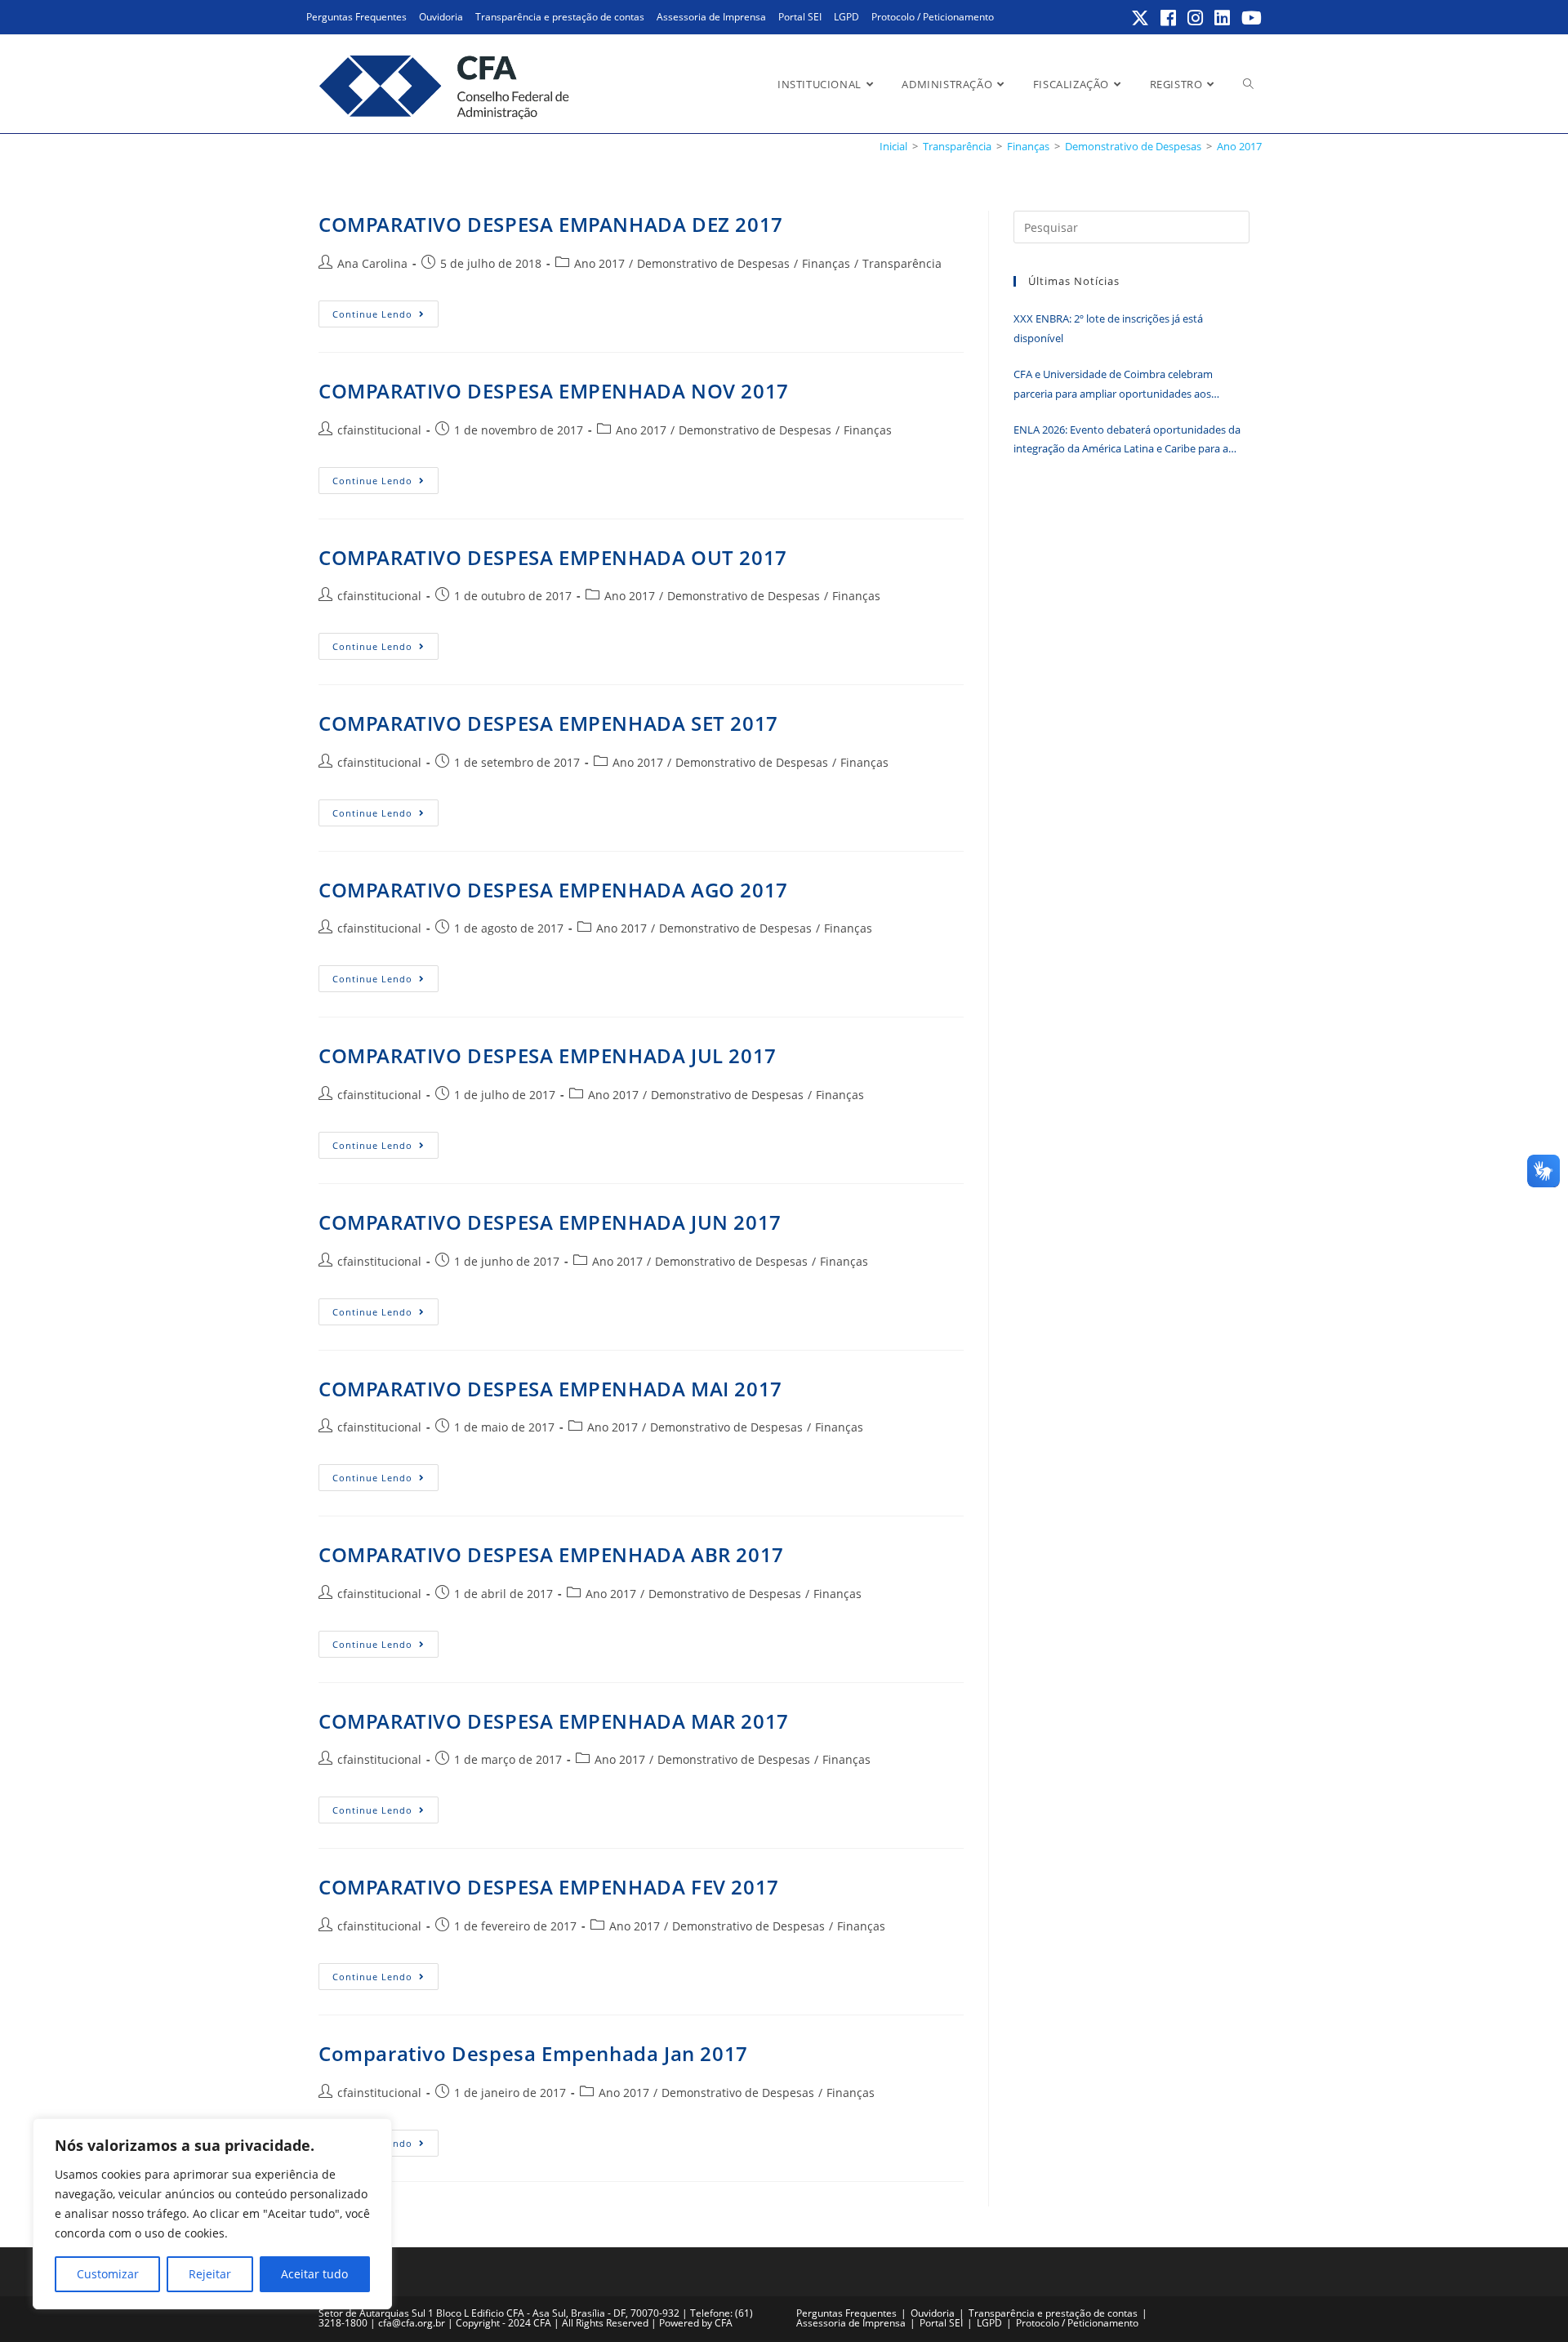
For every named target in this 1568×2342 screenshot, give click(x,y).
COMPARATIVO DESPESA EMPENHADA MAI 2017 (550, 1389)
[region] (212, 2214)
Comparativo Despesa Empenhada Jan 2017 (533, 2053)
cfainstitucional (379, 430)
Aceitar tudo (314, 2274)
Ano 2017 (1239, 146)
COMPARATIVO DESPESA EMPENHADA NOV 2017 (554, 391)
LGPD (846, 17)
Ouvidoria (441, 17)
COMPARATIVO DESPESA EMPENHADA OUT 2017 (553, 557)
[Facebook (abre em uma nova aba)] (1169, 18)
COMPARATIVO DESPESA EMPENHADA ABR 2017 (551, 1554)
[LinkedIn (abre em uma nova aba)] (1223, 18)
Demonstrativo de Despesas (713, 263)
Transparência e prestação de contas (560, 17)
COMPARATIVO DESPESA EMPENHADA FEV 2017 (549, 1887)
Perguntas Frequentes (356, 17)
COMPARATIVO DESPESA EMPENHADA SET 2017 (548, 723)
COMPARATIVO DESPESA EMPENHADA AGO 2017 (553, 890)
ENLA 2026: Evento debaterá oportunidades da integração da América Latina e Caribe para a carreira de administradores (1127, 441)
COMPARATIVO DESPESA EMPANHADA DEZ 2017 (551, 224)
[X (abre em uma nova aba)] (1141, 18)
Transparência (902, 263)
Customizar (108, 2274)
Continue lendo (385, 317)
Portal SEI (800, 17)
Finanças (826, 263)
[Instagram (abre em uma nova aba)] (1196, 18)
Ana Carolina (372, 263)
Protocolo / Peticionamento (933, 17)
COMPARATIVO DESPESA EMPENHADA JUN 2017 (550, 1222)
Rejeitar (210, 2274)
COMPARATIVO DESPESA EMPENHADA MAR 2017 (554, 1721)
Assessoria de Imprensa (711, 17)
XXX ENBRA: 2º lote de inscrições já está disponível (1108, 328)
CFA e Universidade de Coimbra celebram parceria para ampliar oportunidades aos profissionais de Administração (1113, 385)
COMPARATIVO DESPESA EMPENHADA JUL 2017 (548, 1055)
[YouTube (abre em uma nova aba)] (1249, 18)
